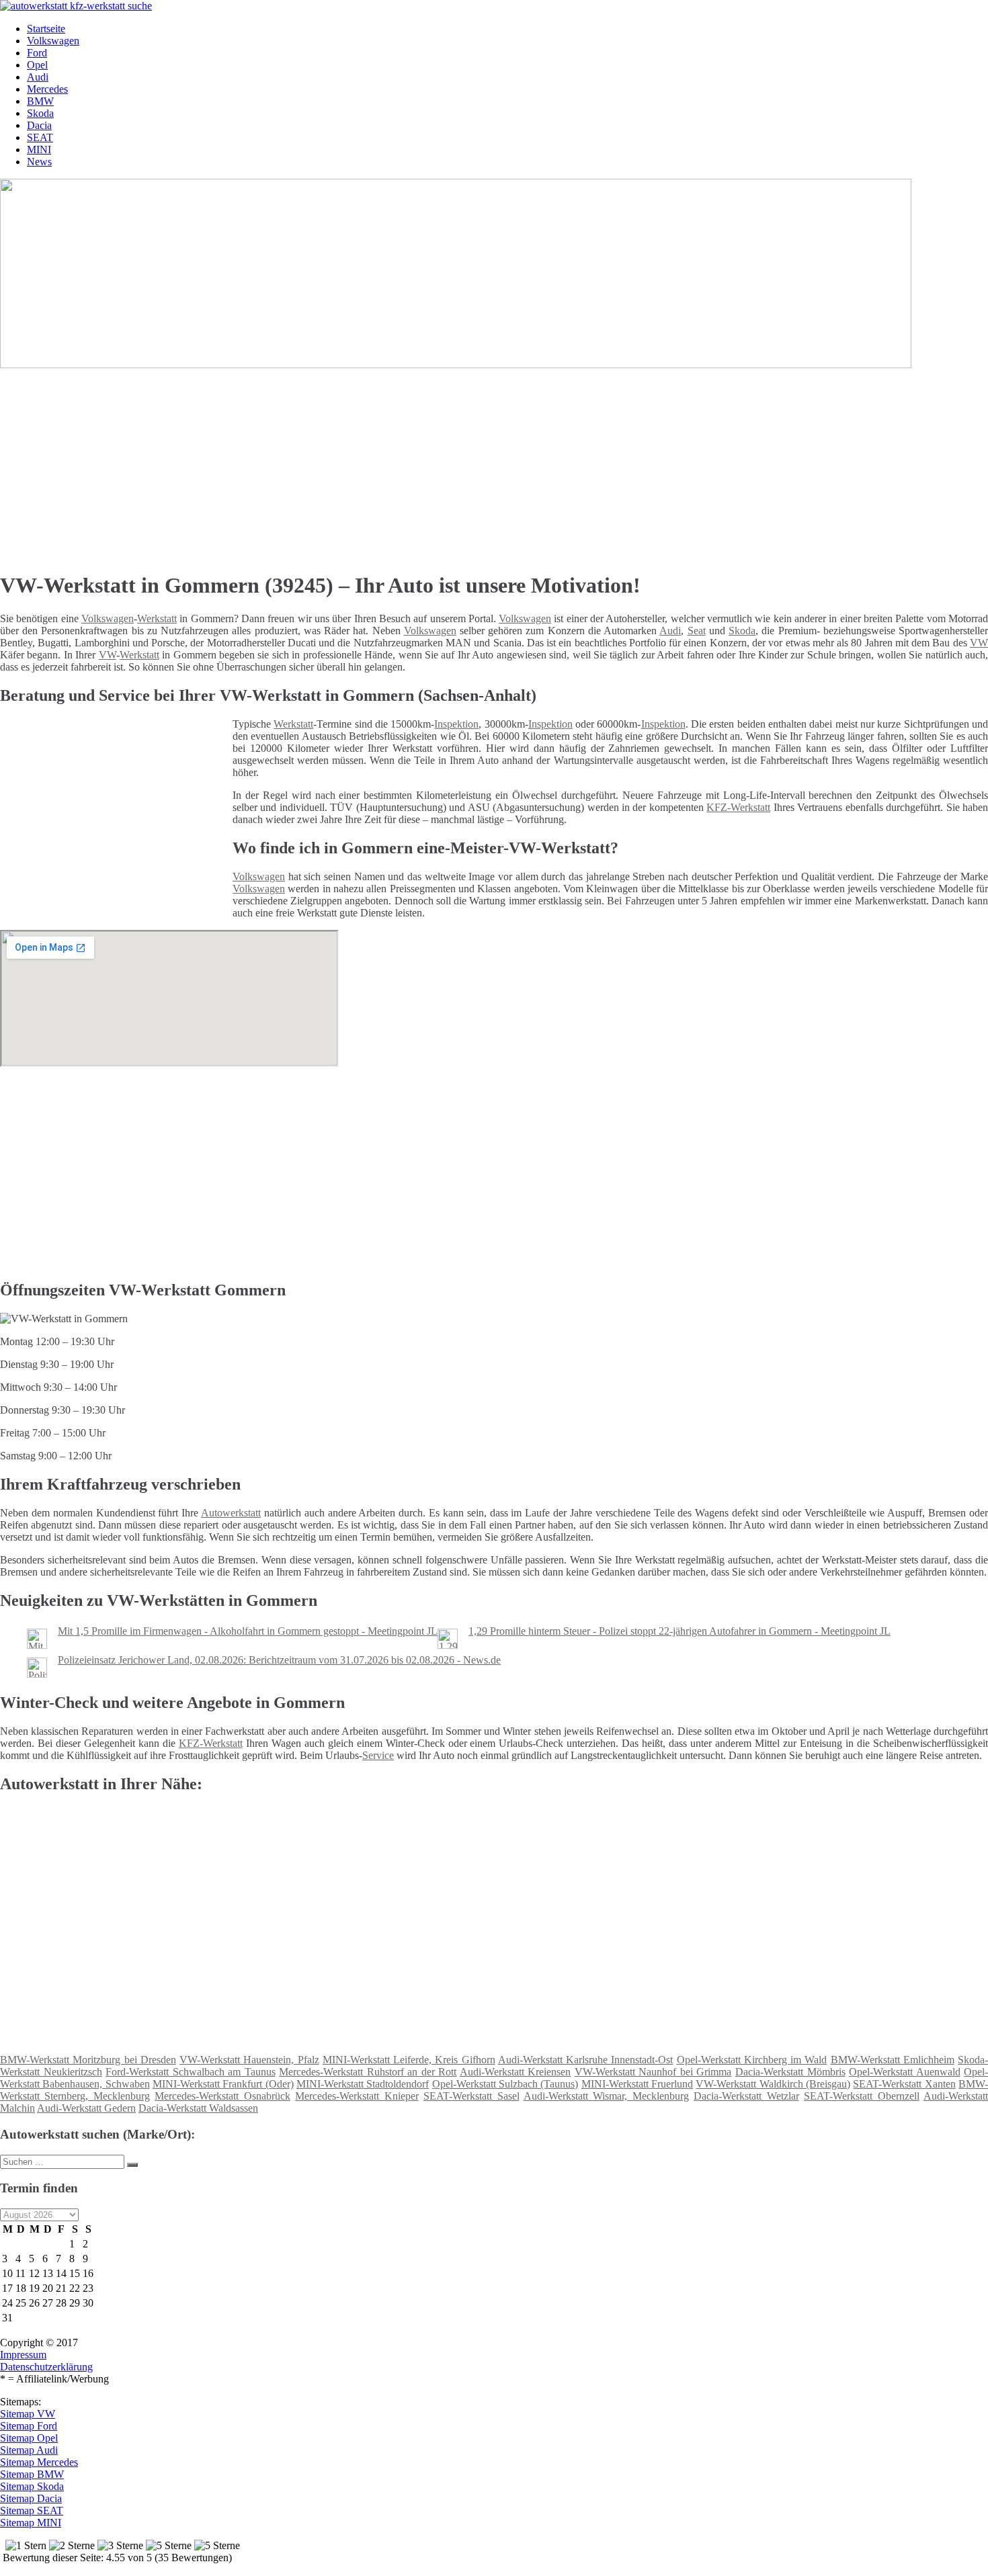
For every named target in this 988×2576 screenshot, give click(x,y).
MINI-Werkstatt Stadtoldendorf (363, 2084)
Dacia (39, 125)
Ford (37, 53)
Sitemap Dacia (31, 2498)
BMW (40, 101)
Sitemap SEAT (32, 2510)
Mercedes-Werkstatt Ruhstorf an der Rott (368, 2072)
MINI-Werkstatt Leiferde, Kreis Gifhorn (409, 2060)
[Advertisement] (413, 465)
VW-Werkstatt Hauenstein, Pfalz (249, 2060)
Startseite (46, 29)
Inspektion (456, 724)
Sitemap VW (28, 2414)
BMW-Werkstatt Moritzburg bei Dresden (88, 2060)
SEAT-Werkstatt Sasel (471, 2096)
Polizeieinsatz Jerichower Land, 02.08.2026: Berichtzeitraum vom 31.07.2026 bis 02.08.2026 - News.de (279, 1660)
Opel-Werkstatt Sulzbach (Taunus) (505, 2084)
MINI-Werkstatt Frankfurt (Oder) (223, 2084)
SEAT (40, 137)
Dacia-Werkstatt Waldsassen (198, 2108)
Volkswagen (53, 41)
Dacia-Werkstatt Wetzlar (746, 2096)
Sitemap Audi (29, 2450)
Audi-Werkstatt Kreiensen (516, 2072)
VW (979, 643)
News (39, 162)
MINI (39, 149)
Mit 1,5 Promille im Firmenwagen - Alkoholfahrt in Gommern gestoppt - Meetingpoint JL (248, 1631)
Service (378, 1755)
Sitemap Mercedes (39, 2462)
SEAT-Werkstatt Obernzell (861, 2096)
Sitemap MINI (31, 2523)
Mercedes (47, 89)
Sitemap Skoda (32, 2486)
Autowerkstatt (231, 1513)
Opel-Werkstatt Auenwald (905, 2072)
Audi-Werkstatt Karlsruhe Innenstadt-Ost (586, 2060)
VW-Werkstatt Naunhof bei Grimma (653, 2072)
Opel (37, 65)
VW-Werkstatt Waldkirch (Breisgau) (773, 2084)
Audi (38, 77)
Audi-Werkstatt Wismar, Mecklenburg (606, 2096)
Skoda (40, 113)
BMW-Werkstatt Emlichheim (893, 2060)
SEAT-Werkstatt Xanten (904, 2084)
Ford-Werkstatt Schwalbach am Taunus (191, 2072)
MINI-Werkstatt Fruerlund (637, 2084)
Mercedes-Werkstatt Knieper (357, 2096)
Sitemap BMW (32, 2474)
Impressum (23, 2355)
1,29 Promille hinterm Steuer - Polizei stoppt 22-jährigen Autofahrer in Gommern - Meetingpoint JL (680, 1631)
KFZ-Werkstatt (738, 807)
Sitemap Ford (29, 2426)
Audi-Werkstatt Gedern (86, 2108)
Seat (697, 631)
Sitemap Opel (29, 2438)
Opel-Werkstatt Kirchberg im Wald (752, 2060)
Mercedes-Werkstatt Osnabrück (222, 2096)
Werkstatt (157, 618)
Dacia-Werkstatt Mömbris (790, 2072)
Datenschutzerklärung (46, 2367)
